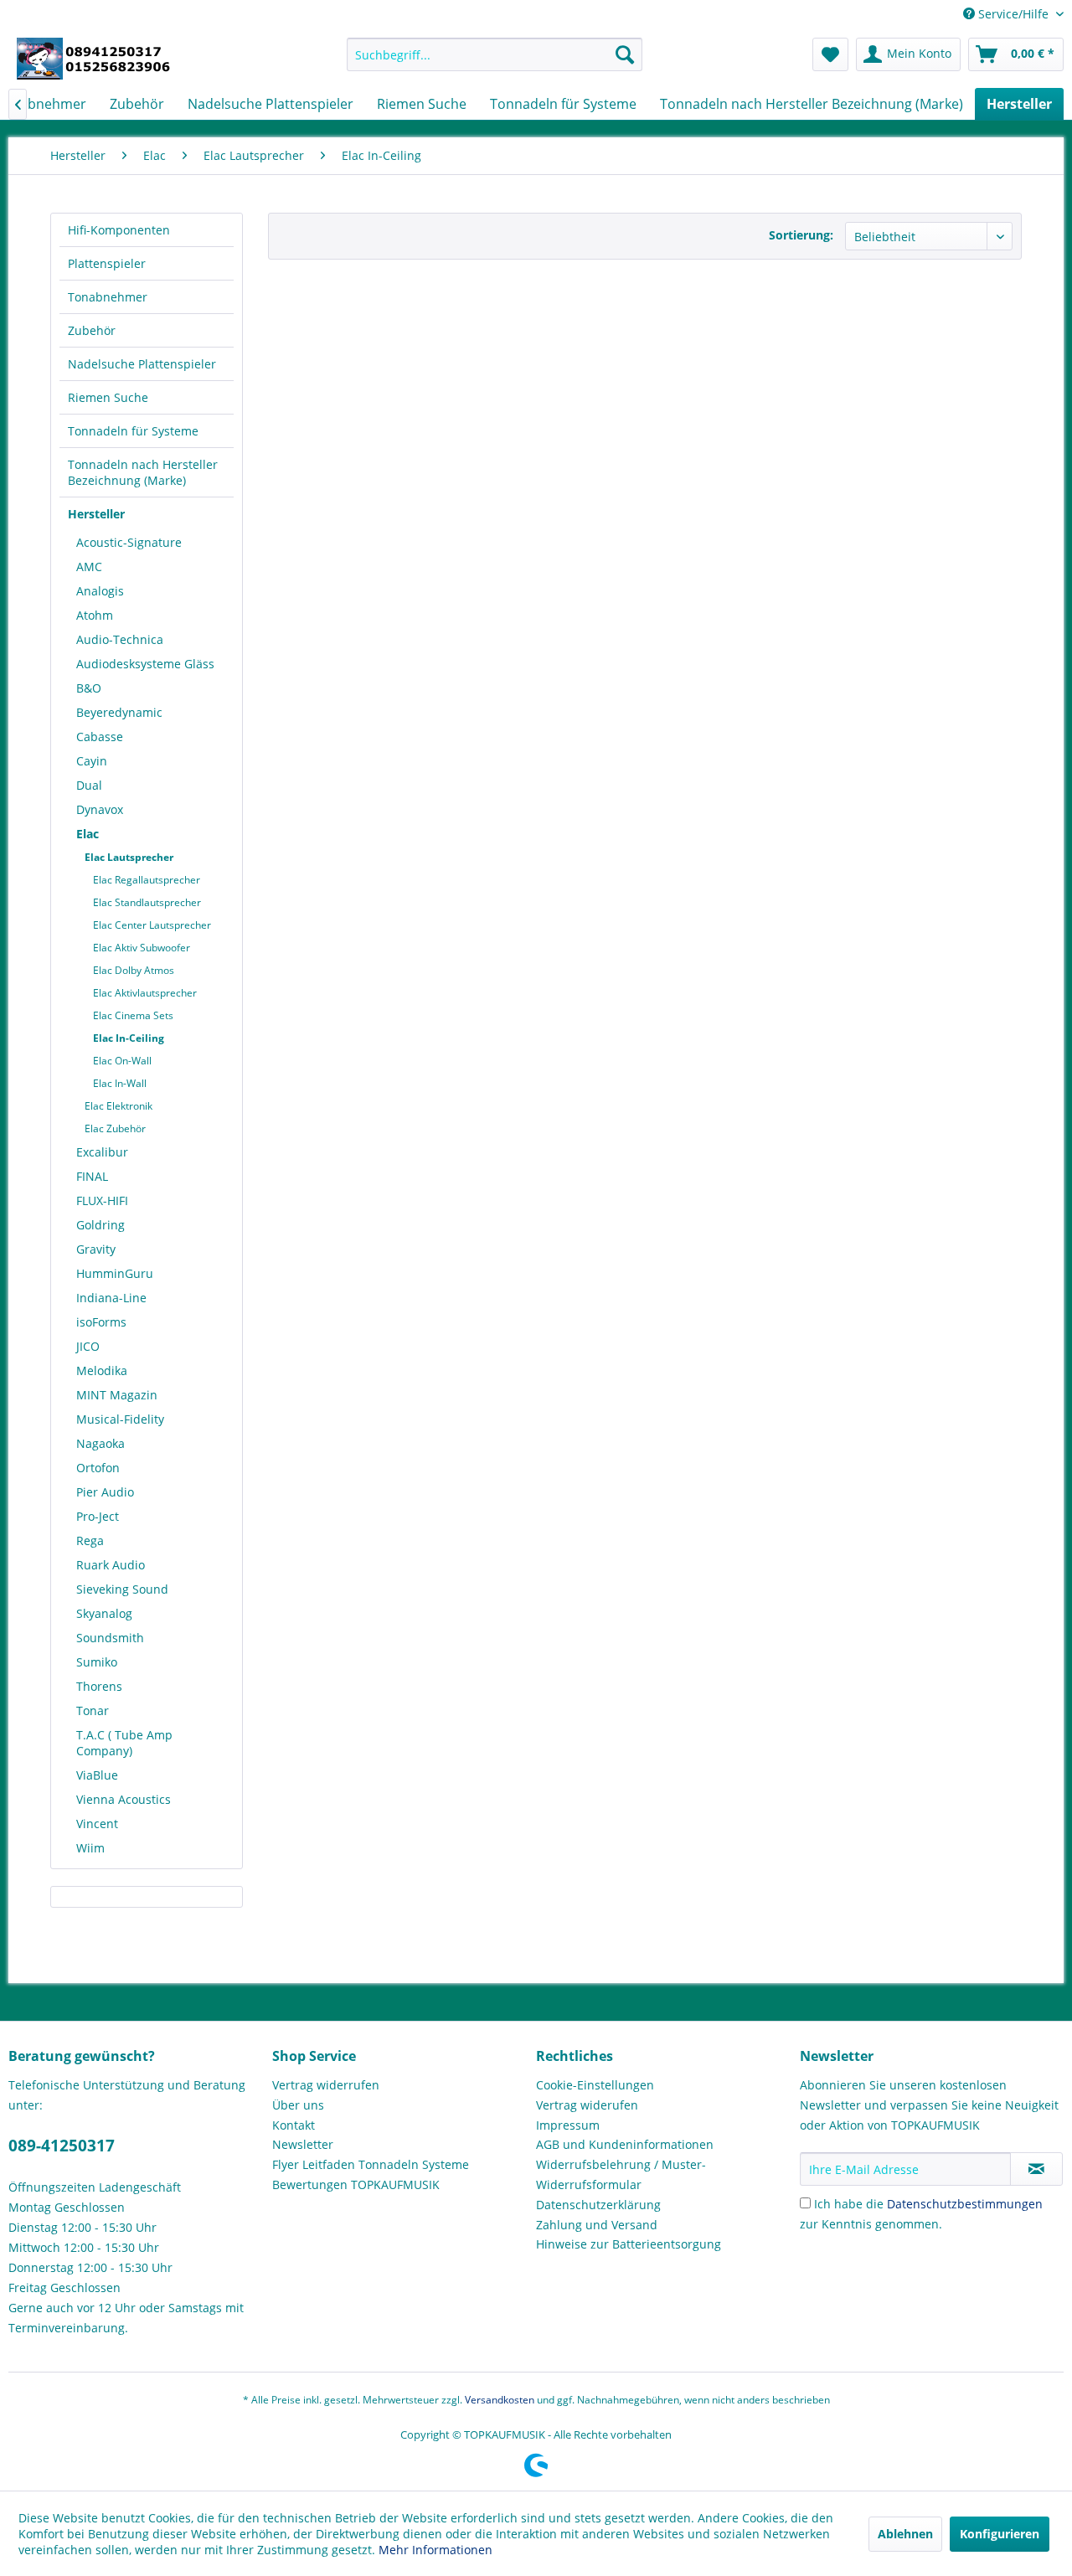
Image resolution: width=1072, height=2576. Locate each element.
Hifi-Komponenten (119, 230)
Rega (90, 1540)
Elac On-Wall (122, 1061)
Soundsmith (110, 1638)
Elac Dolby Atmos (134, 970)
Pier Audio (105, 1492)
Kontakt (294, 2125)
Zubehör (92, 330)
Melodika (102, 1370)
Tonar (93, 1710)
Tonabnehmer (108, 297)
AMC (89, 567)
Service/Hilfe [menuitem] (1013, 14)
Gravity (96, 1249)
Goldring (100, 1225)
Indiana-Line (111, 1298)
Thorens (99, 1686)
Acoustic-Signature (129, 542)
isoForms (101, 1322)
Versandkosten (500, 2400)
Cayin (92, 761)
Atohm (95, 615)
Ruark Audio (111, 1565)
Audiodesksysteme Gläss (145, 664)
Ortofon (98, 1468)
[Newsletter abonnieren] (1036, 2169)
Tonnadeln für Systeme (133, 431)
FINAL (92, 1176)
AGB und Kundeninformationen (625, 2144)
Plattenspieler (107, 263)
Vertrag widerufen (587, 2105)
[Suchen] (625, 54)
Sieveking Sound (122, 1589)
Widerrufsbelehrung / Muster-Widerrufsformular (621, 2174)
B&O (89, 688)
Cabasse (100, 737)
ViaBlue (97, 1775)
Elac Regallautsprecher (147, 880)
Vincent (97, 1824)
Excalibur (102, 1152)
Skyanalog (104, 1613)
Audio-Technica (120, 639)
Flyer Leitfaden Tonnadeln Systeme (371, 2164)
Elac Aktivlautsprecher (145, 993)
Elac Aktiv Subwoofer (142, 948)
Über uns (298, 2105)
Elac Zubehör (115, 1128)
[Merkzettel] (830, 54)
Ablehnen (905, 2534)
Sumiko (97, 1662)
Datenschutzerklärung (598, 2205)
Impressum (568, 2125)
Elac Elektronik (119, 1106)
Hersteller (96, 514)
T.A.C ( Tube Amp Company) (124, 1743)
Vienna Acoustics (124, 1799)
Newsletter (303, 2144)
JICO (88, 1346)
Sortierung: (801, 235)
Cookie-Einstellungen (595, 2085)
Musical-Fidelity (120, 1419)
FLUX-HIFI (102, 1200)
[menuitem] (495, 54)
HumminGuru (115, 1273)
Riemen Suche (108, 397)
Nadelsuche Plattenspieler (142, 364)
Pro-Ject (98, 1516)
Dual (89, 785)
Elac (88, 834)
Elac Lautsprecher (129, 857)
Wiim (90, 1848)
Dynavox (100, 809)
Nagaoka (100, 1443)
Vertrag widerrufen (326, 2085)
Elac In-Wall (120, 1083)
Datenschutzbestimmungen (965, 2204)
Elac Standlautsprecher (147, 902)
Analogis (100, 591)
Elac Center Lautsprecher (152, 925)
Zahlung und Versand (597, 2225)
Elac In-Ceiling (129, 1038)
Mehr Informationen (435, 2550)
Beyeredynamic (119, 712)
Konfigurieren (1000, 2534)
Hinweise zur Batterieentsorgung (629, 2244)
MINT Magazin (117, 1395)
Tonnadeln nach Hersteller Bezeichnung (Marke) (143, 472)
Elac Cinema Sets (133, 1015)
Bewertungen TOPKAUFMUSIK (356, 2184)
